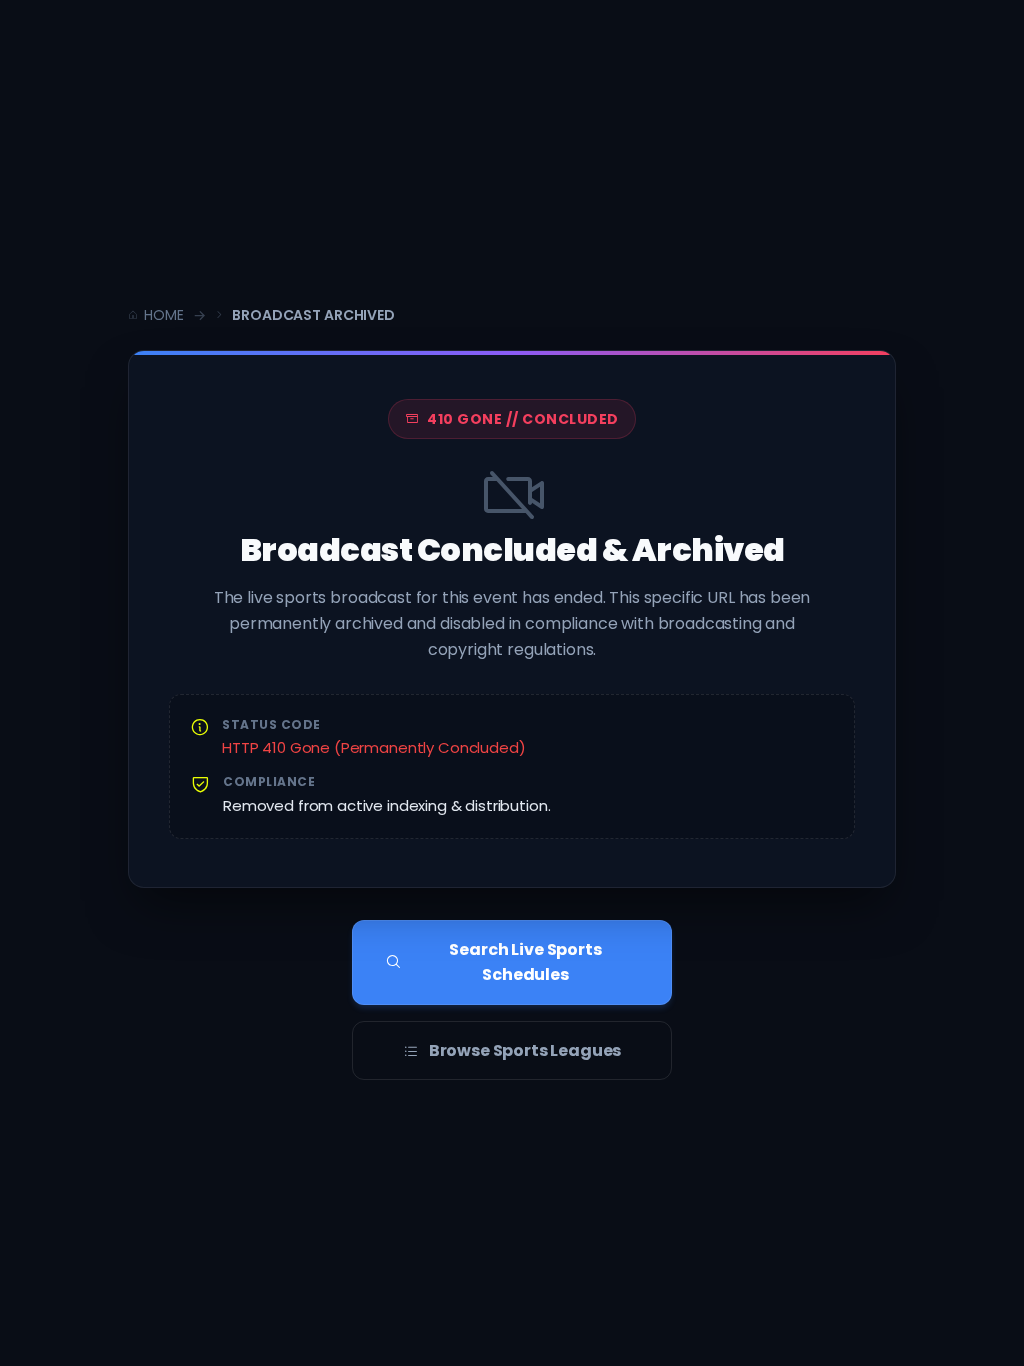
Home (163, 315)
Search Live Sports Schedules (525, 962)
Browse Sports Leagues (525, 1050)
